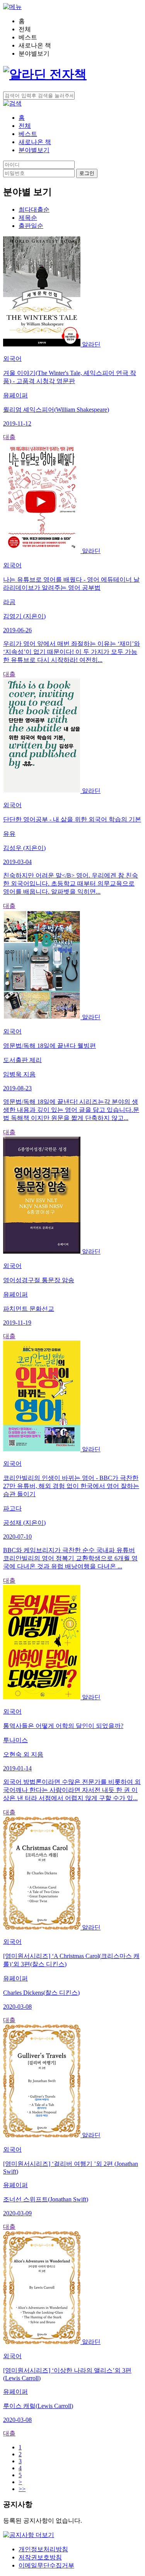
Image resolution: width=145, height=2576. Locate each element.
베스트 (28, 134)
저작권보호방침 (40, 2557)
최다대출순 (34, 210)
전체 (25, 126)
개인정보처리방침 (43, 2549)
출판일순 (31, 226)
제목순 (28, 218)
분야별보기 (34, 150)
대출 (9, 437)
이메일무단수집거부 (46, 2565)
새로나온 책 (35, 142)
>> (22, 2489)
